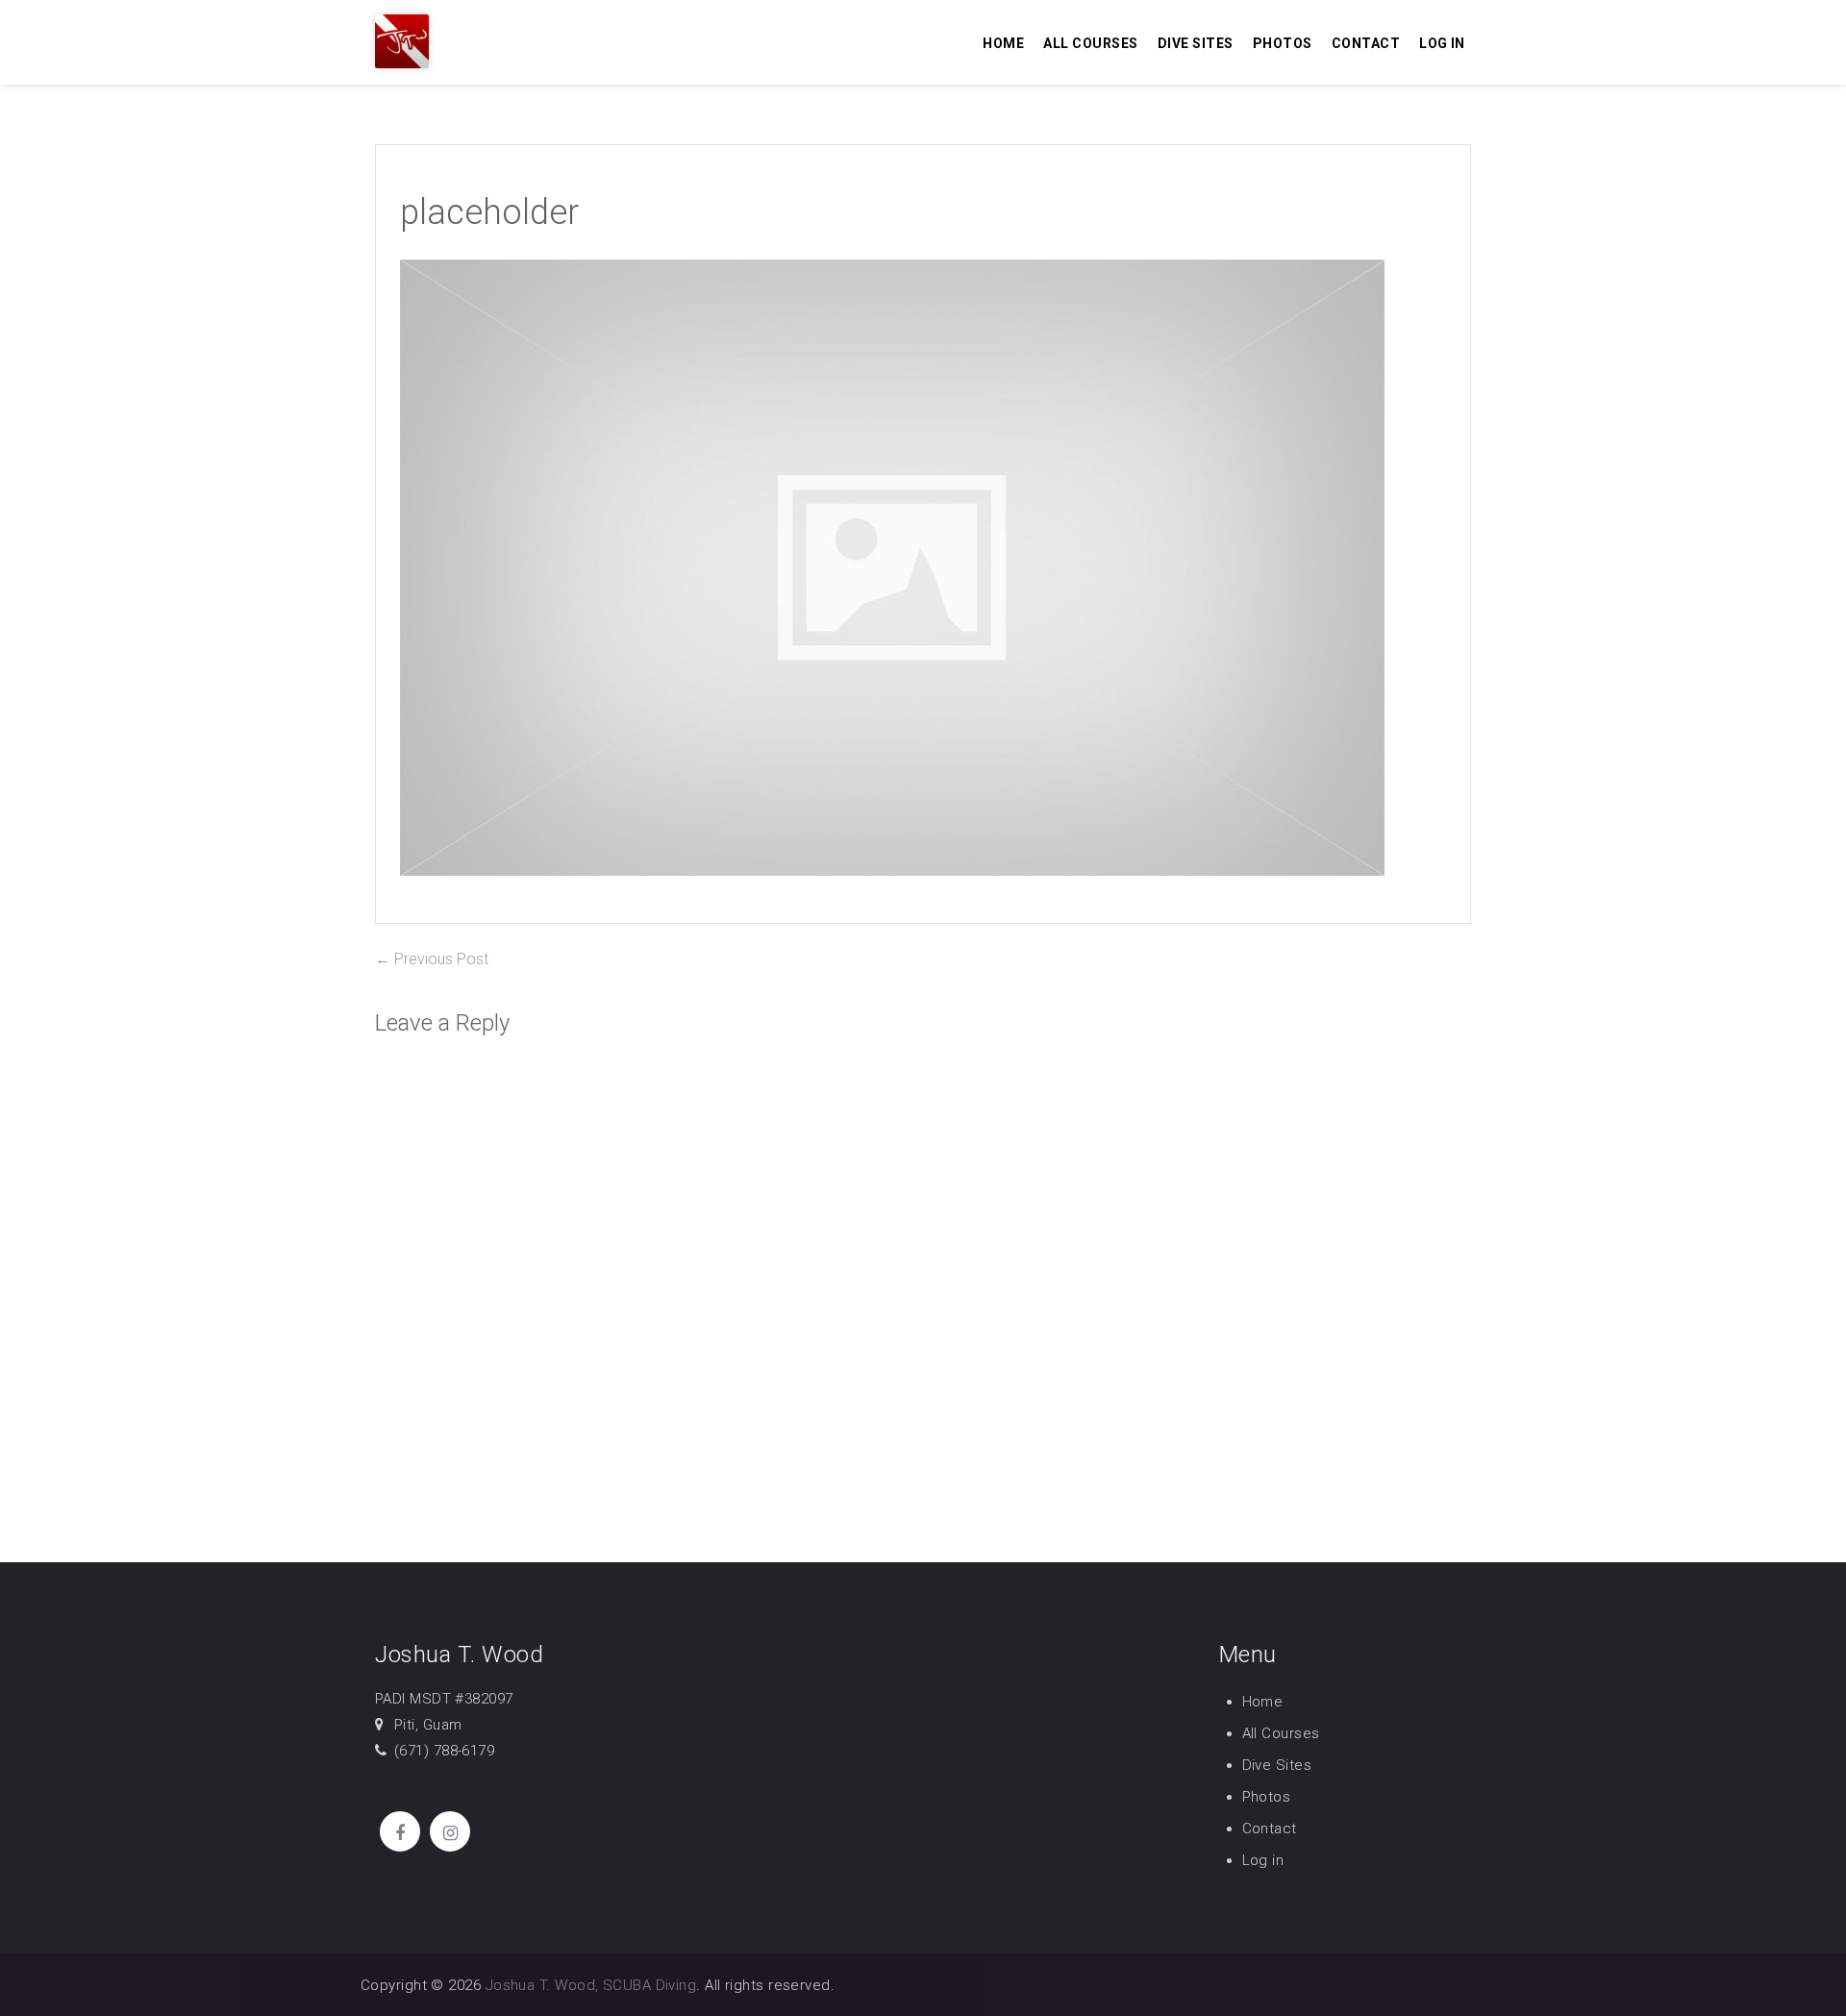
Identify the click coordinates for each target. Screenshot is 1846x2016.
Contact (1366, 43)
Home (1003, 43)
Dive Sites (1196, 43)
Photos (1283, 43)
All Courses (1090, 43)
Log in (1442, 43)
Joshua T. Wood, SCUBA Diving (591, 1985)
